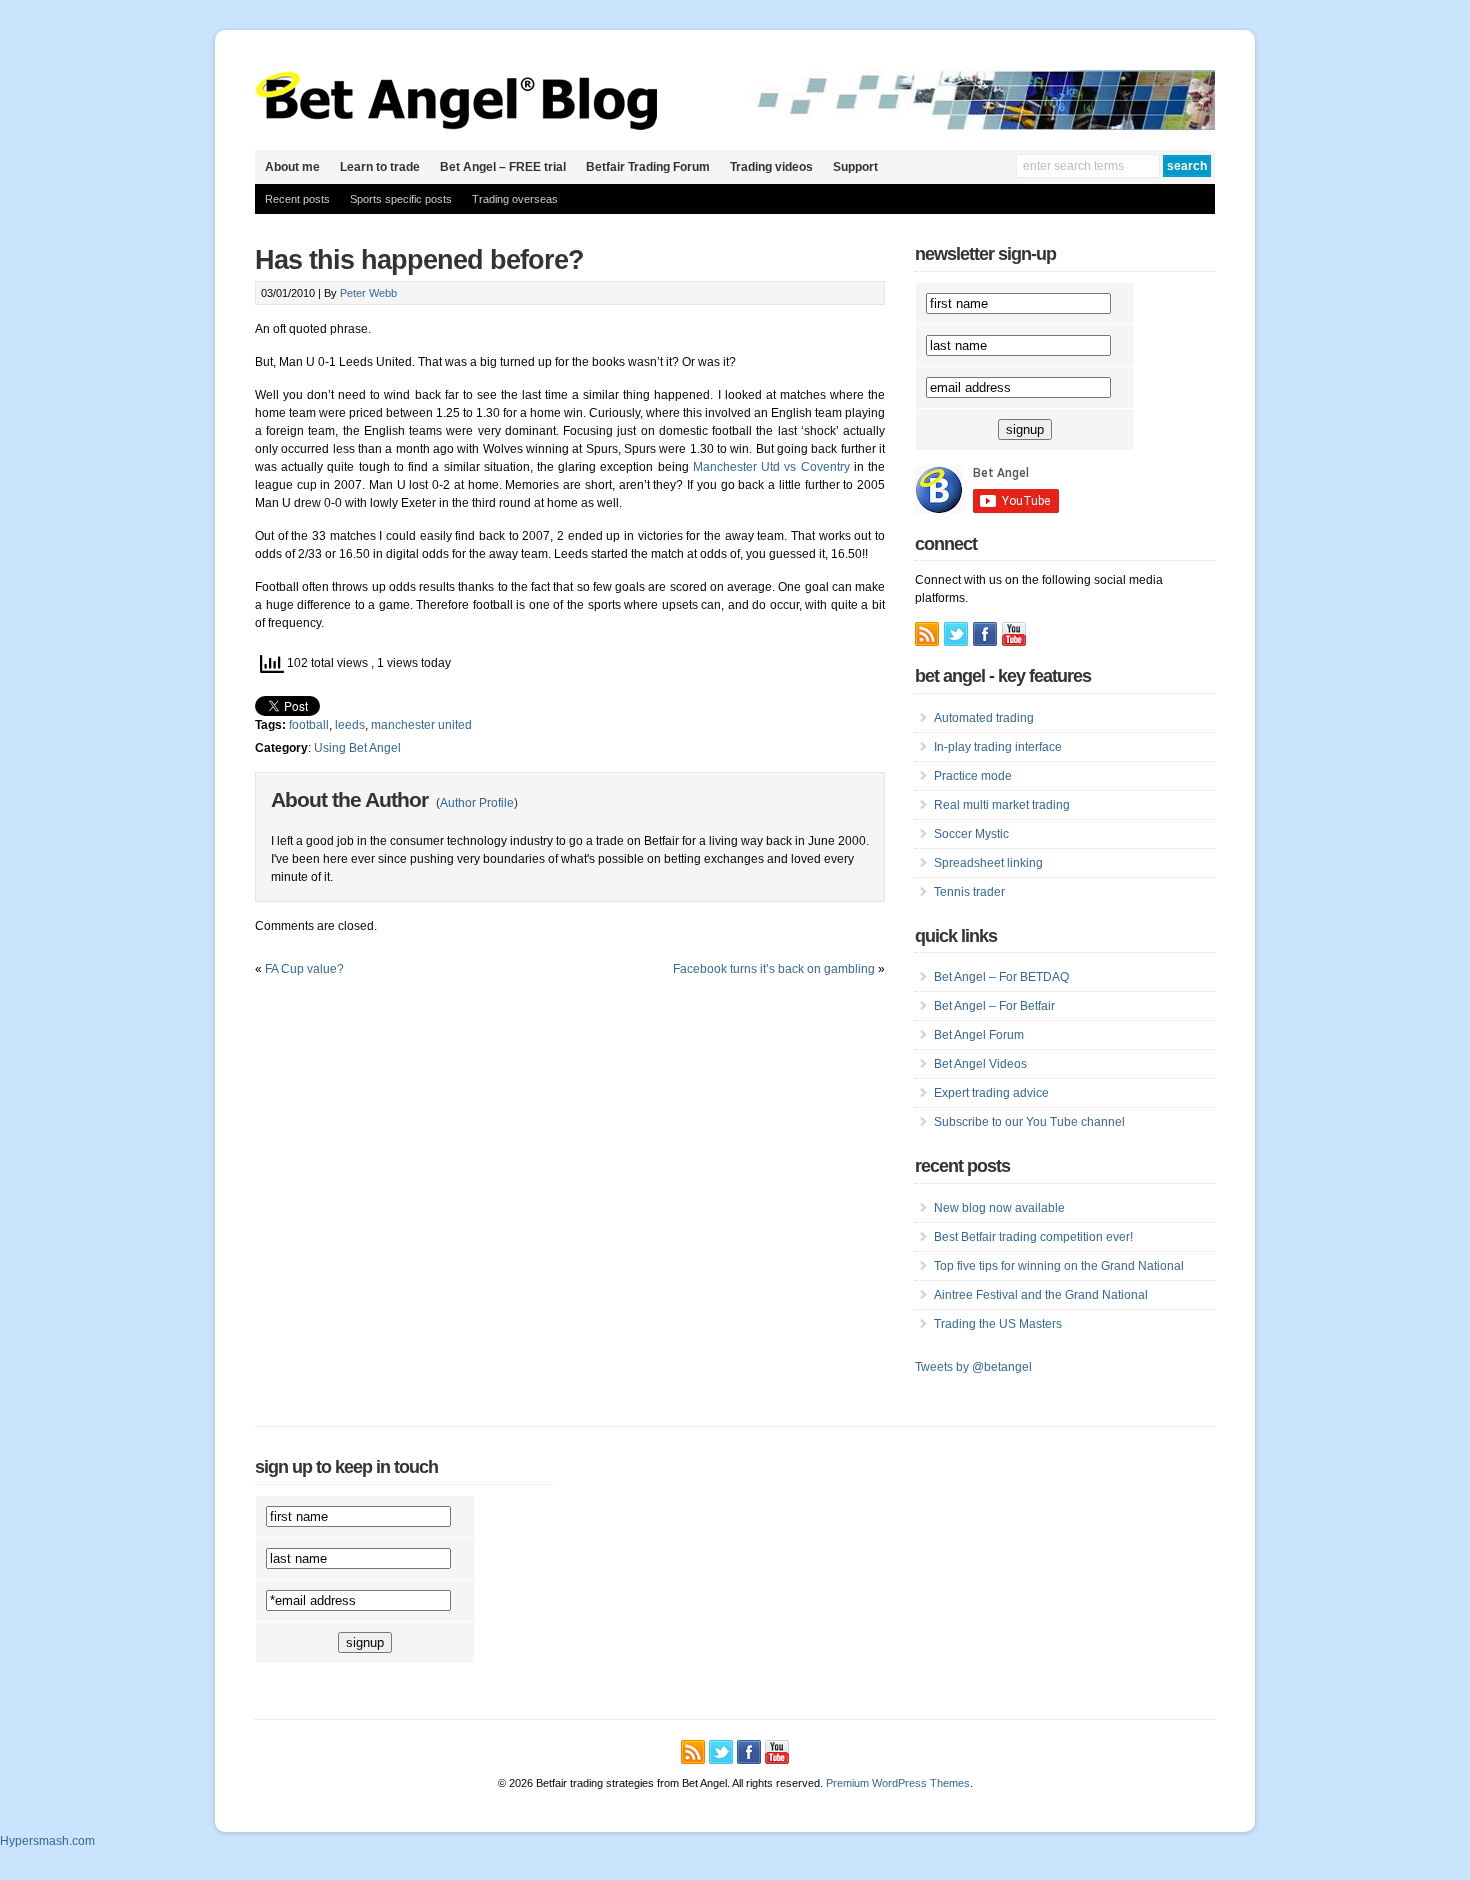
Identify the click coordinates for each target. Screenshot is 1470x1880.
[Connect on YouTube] (1014, 634)
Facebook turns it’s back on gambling (774, 969)
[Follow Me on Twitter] (956, 634)
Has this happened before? (419, 260)
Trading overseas (515, 199)
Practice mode (973, 776)
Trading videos (771, 167)
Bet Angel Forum (979, 1035)
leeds (350, 725)
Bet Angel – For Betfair (994, 1006)
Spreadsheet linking (988, 863)
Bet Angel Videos (980, 1064)
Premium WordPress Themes (898, 1783)
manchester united (421, 725)
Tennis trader (969, 892)
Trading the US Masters (998, 1324)
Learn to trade (380, 167)
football (309, 725)
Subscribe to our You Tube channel (1029, 1122)
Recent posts (297, 199)
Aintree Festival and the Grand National (1041, 1295)
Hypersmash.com (47, 1841)
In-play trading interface (998, 747)
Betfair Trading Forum (648, 167)
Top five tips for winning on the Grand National (1059, 1266)
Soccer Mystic (971, 834)
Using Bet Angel (357, 748)
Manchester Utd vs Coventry (771, 467)
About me (292, 167)
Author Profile (477, 803)
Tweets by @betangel (973, 1367)
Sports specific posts (401, 199)
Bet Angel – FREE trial (503, 167)
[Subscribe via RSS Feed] (927, 634)
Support (855, 167)
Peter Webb (368, 293)
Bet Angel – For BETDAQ (1001, 977)
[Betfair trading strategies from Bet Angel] (456, 126)
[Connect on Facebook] (985, 634)
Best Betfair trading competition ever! (1033, 1237)
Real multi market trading (1002, 805)
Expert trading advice (991, 1093)
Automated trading (984, 718)
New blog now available (999, 1208)
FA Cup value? (304, 969)
